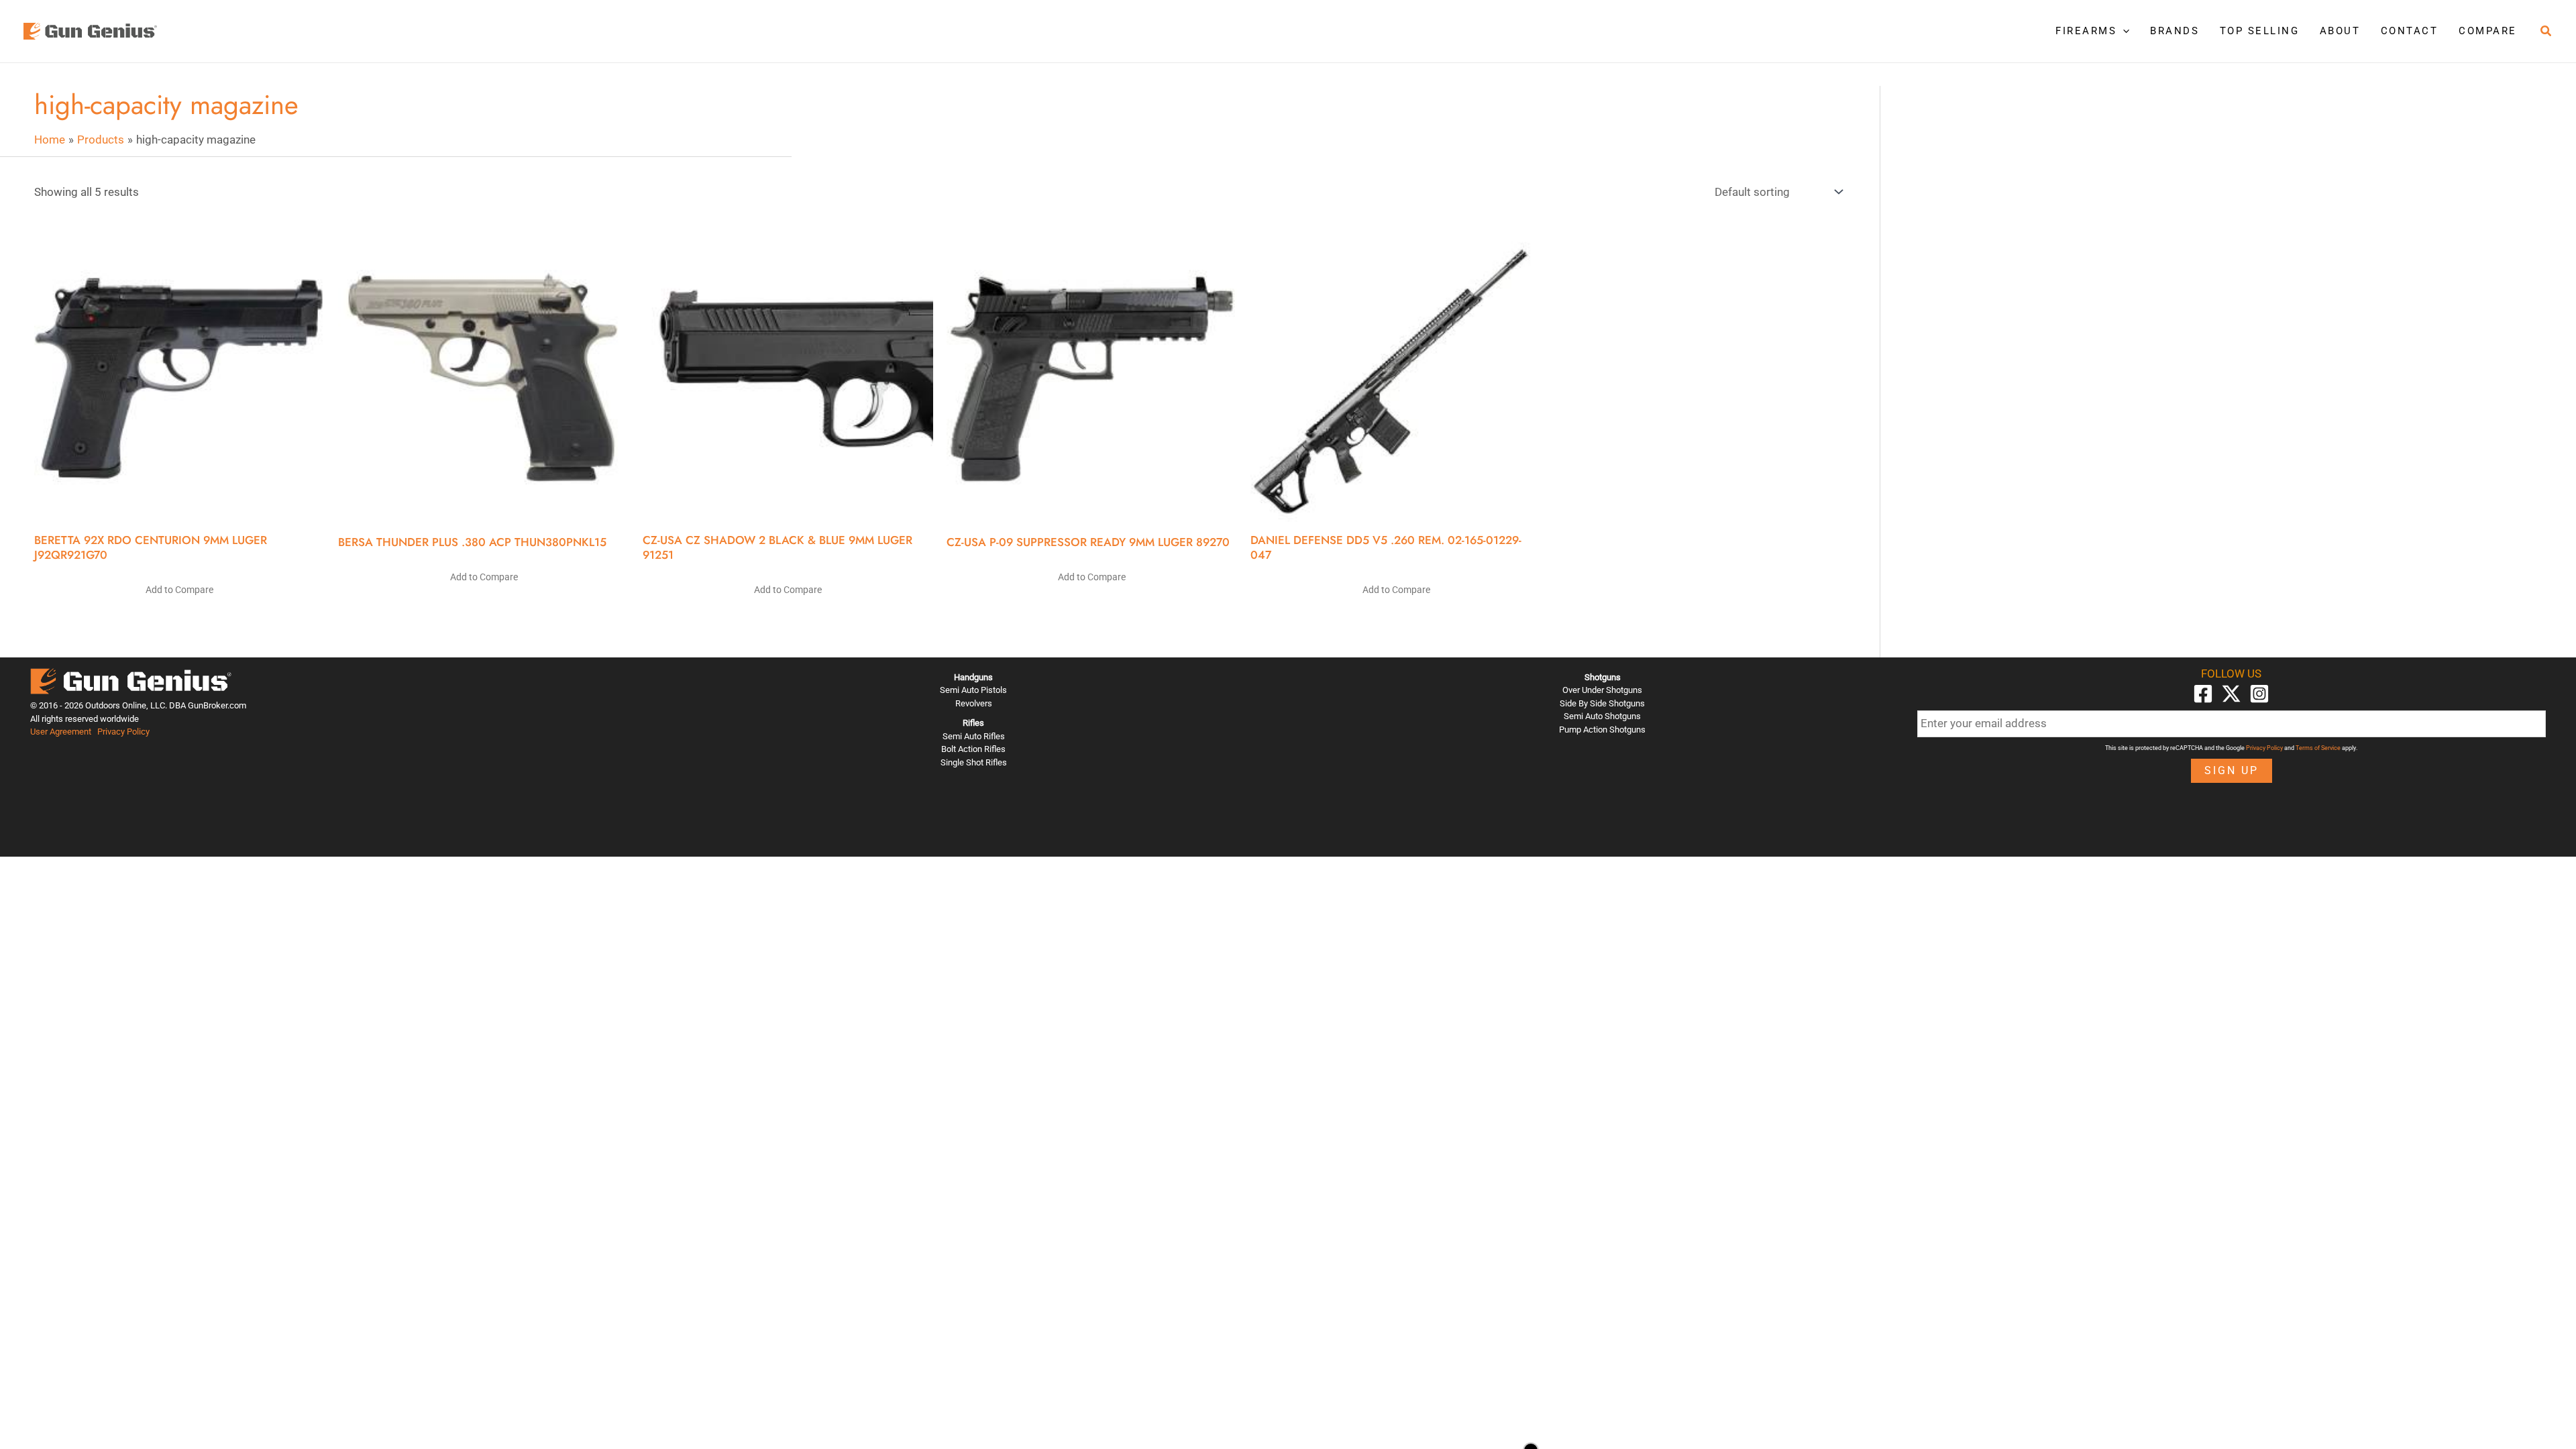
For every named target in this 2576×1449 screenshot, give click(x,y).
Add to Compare (179, 590)
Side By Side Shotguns (1602, 703)
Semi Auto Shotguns (1602, 716)
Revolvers (974, 703)
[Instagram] (2259, 694)
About (2340, 31)
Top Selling (2260, 31)
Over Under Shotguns (1602, 690)
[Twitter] (2231, 694)
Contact (2410, 31)
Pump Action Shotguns (1602, 730)
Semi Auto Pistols (973, 690)
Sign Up (2232, 770)
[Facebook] (2203, 694)
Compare (2488, 31)
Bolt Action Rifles (973, 749)
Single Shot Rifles (974, 762)
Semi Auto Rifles (974, 736)
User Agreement (61, 732)
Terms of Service (2318, 748)
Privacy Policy (123, 732)
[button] (2123, 31)
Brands (2175, 31)
